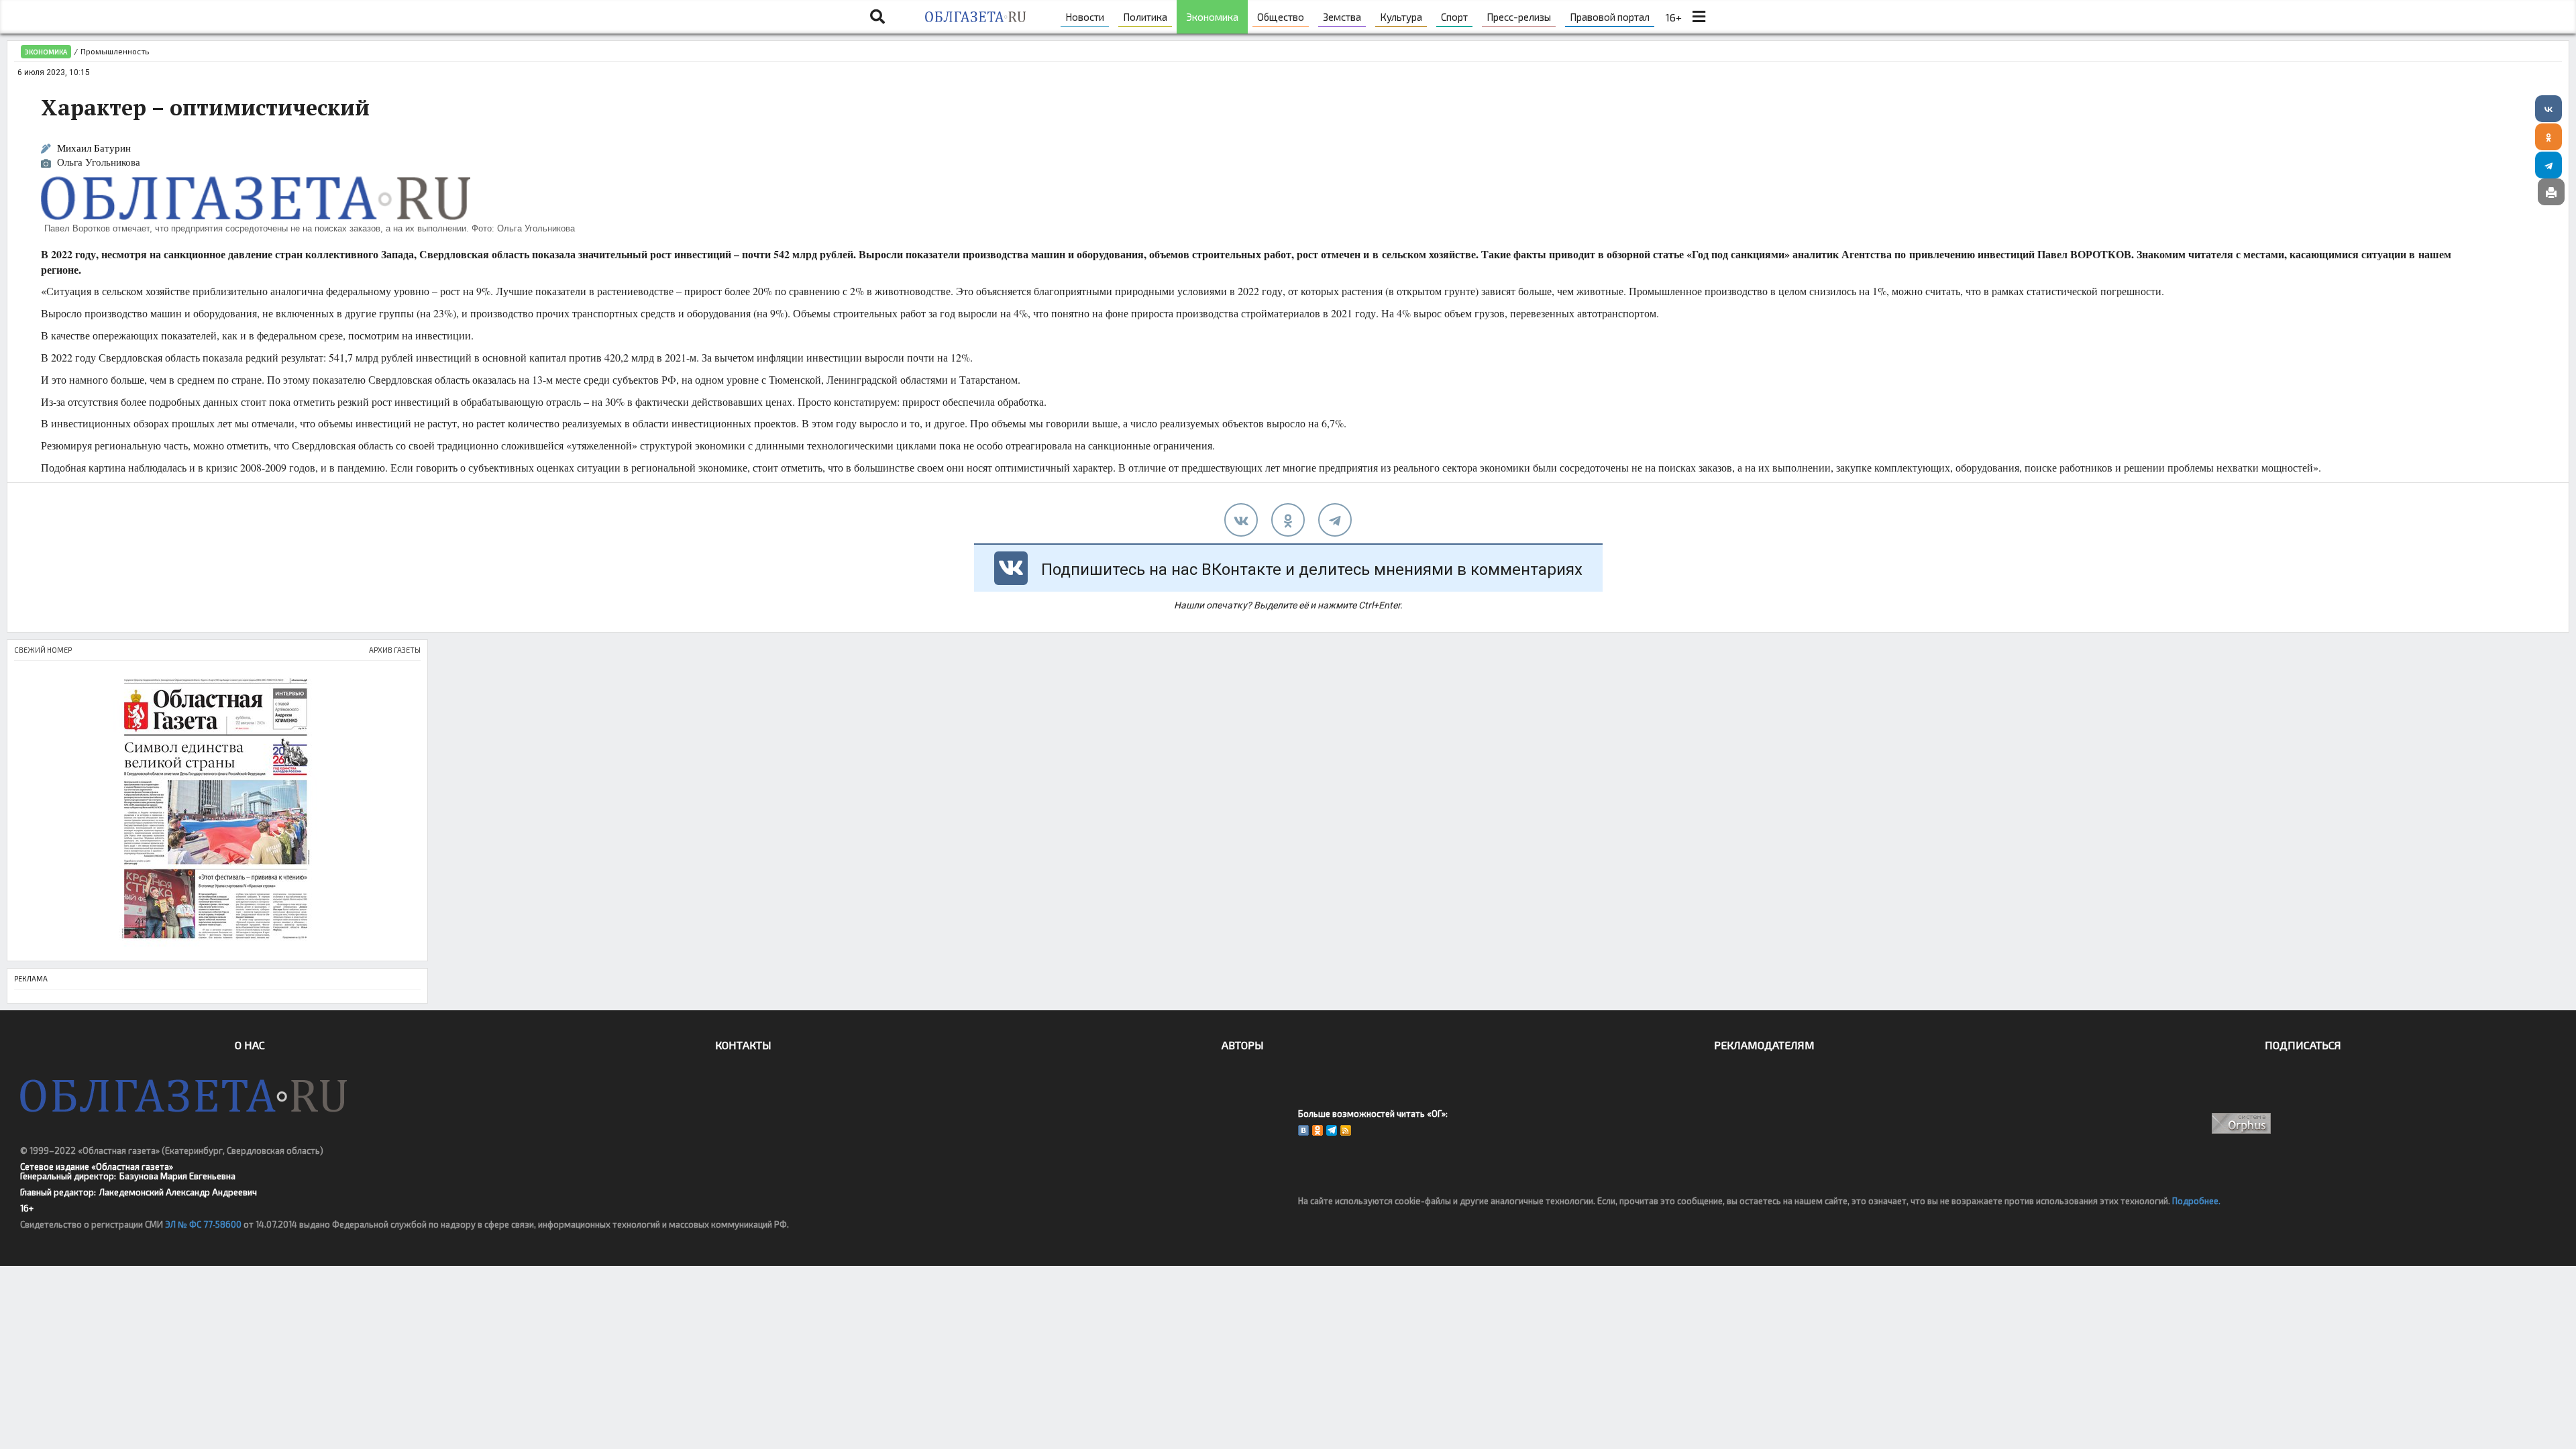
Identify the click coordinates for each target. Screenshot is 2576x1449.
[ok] (1288, 520)
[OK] (1318, 1130)
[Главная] (975, 17)
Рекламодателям (1764, 1045)
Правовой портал (1610, 17)
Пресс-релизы (1519, 17)
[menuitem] (1085, 17)
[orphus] (2242, 1123)
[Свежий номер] (217, 811)
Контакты (743, 1045)
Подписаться (2303, 1045)
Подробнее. (2196, 1201)
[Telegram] (2548, 165)
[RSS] (1346, 1130)
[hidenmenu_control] (1699, 17)
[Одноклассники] (2548, 137)
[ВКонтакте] (2548, 109)
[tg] (1335, 520)
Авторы (1243, 1045)
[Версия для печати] (2551, 192)
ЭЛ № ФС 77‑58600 (203, 1224)
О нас (250, 1045)
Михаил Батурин (94, 148)
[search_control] (877, 17)
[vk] (1241, 520)
